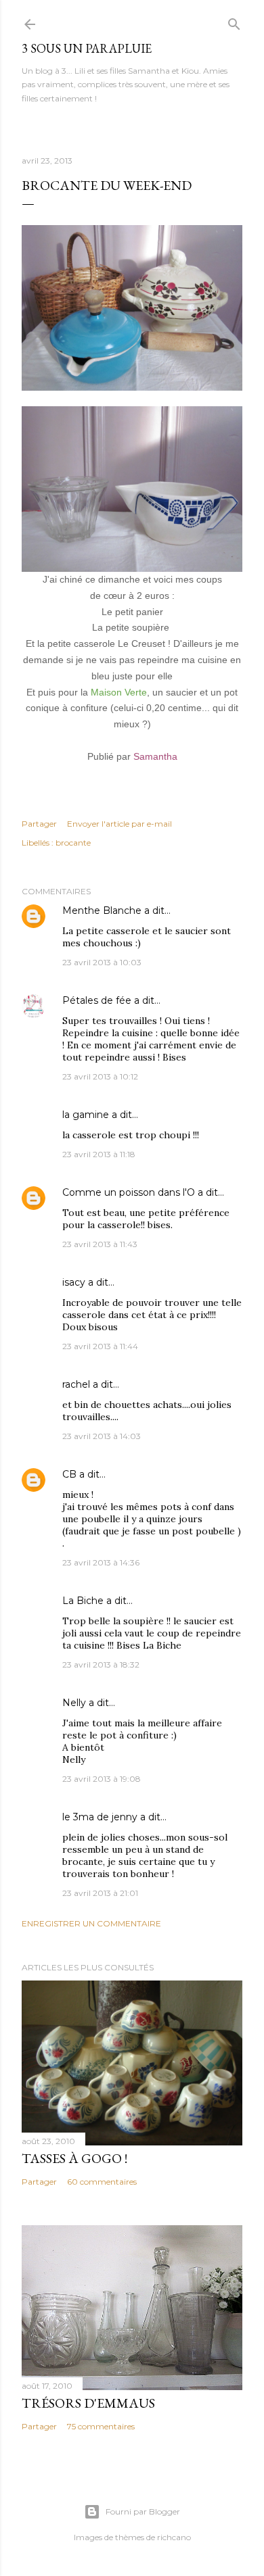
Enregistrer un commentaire (91, 1923)
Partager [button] (39, 824)
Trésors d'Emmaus (88, 2403)
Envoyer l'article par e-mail (119, 824)
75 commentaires (101, 2426)
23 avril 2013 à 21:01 (100, 1893)
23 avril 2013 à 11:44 (100, 1346)
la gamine (86, 1115)
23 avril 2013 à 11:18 (99, 1154)
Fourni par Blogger (143, 2511)
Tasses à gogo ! (74, 2158)
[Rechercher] (234, 21)
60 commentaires (102, 2182)
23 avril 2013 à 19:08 (102, 1779)
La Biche (83, 1601)
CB (69, 1474)
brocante (73, 843)
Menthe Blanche (102, 910)
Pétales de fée (97, 1000)
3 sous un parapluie (87, 48)
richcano (174, 2537)
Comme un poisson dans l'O (129, 1192)
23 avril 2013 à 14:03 (102, 1436)
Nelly (74, 1703)
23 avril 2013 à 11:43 (100, 1244)
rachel (76, 1384)
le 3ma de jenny (100, 1817)
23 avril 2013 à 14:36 (101, 1562)
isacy (74, 1282)
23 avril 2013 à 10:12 (100, 1076)
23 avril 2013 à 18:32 (101, 1664)
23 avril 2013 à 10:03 (102, 962)
